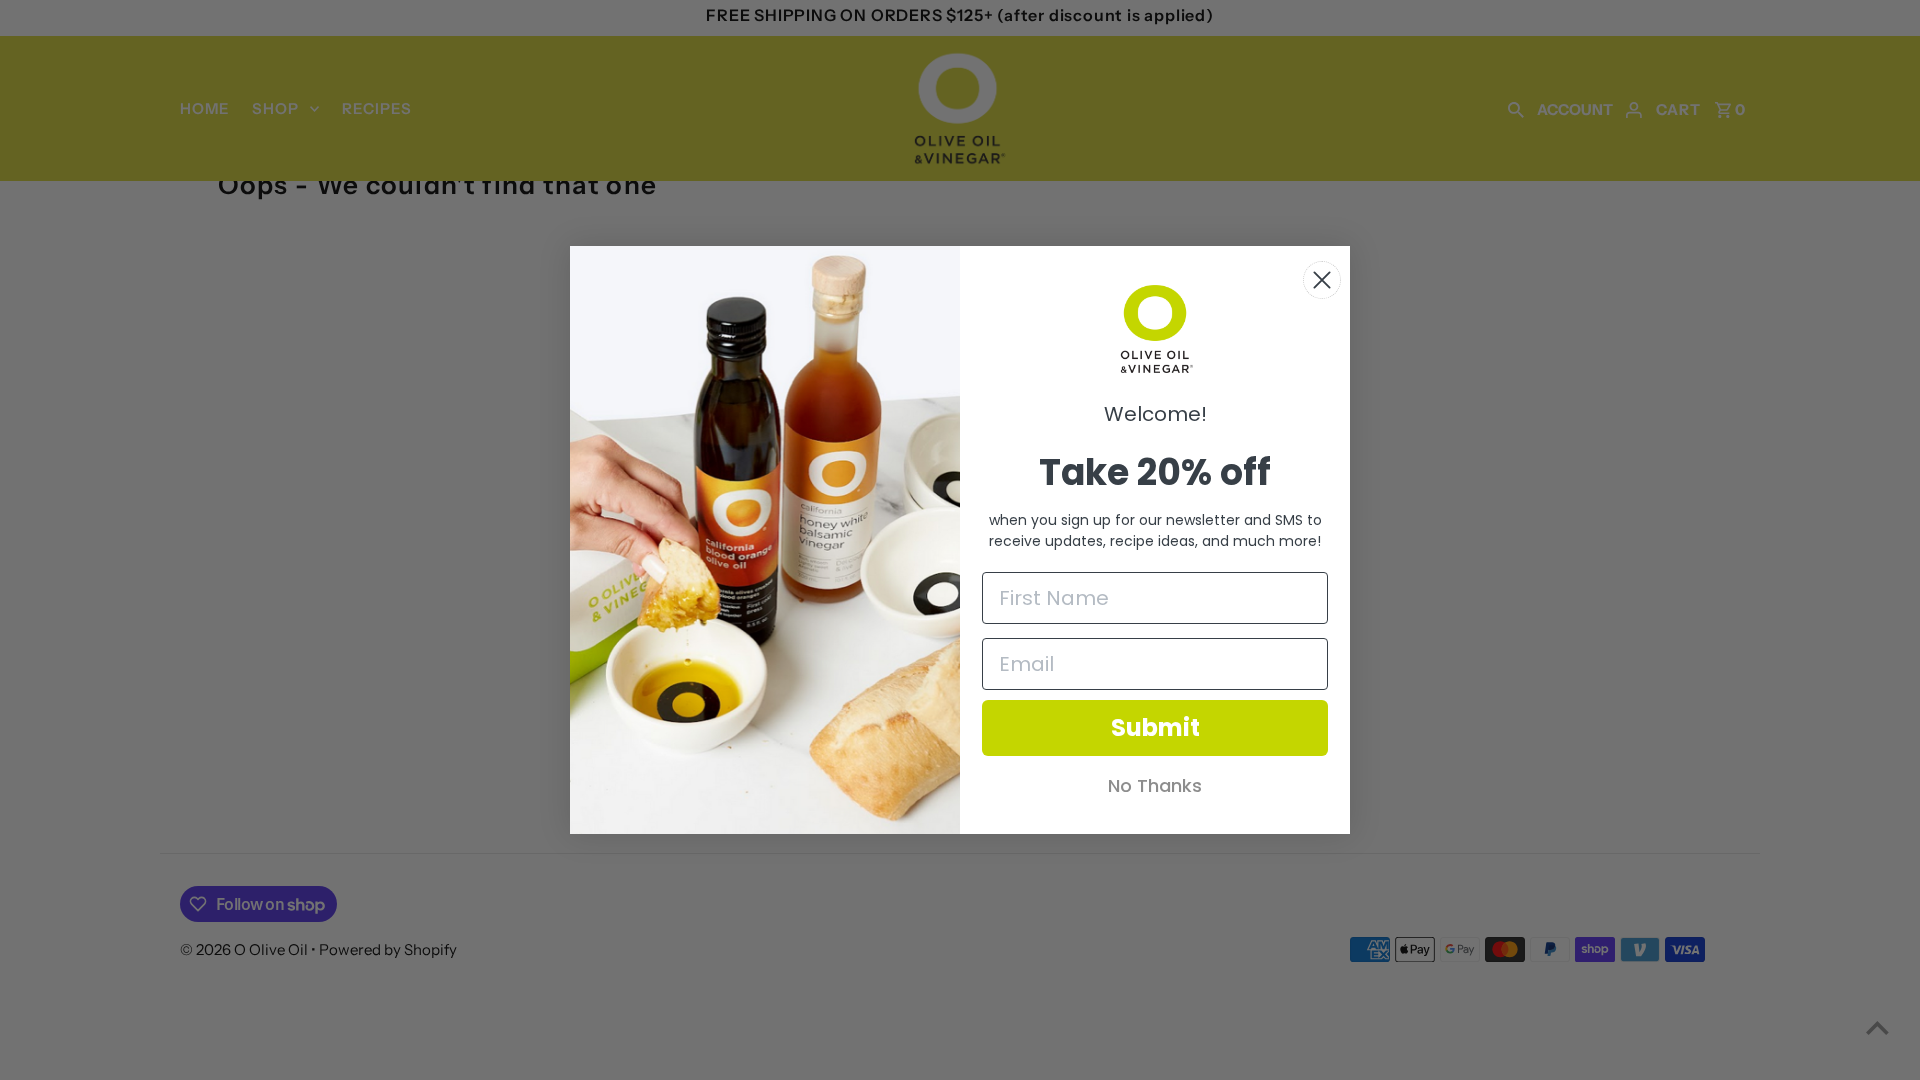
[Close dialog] (1322, 280)
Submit (1155, 727)
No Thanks (1155, 785)
